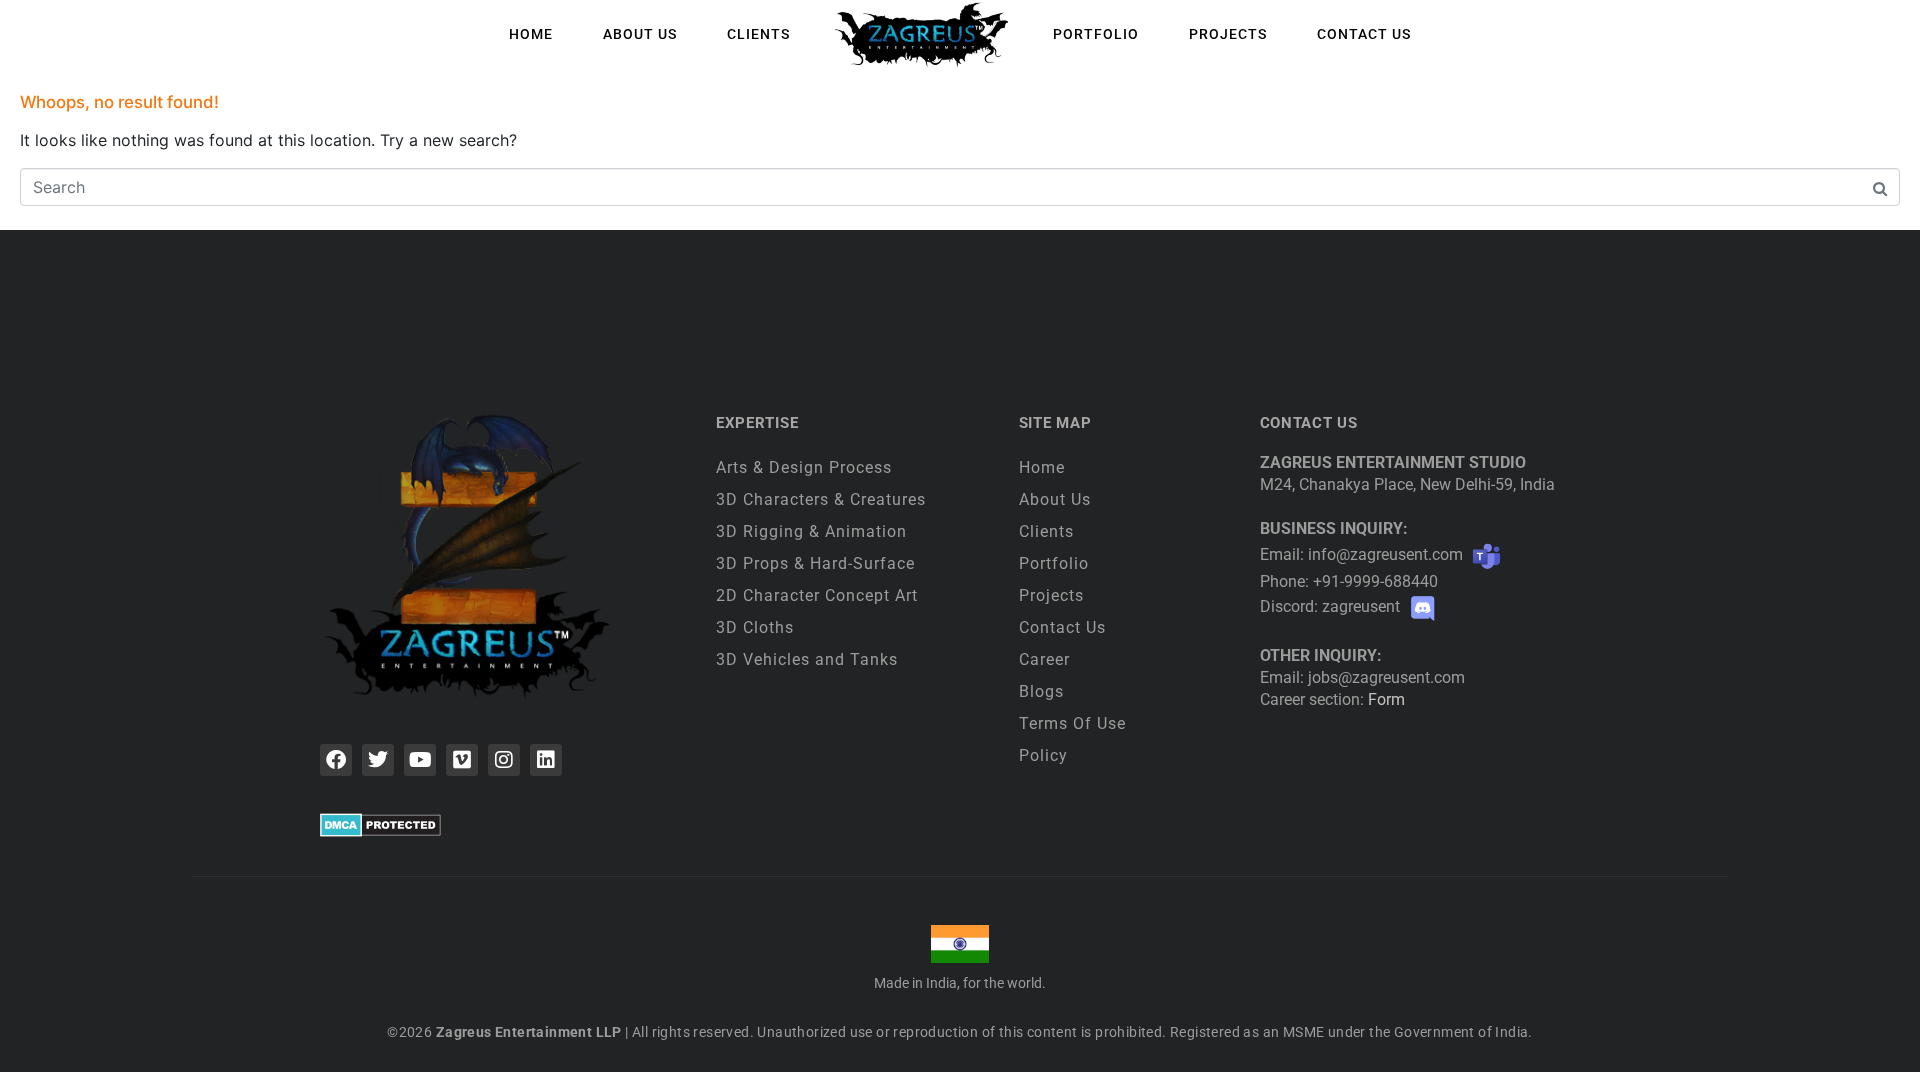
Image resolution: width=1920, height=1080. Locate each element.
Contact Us (1364, 34)
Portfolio (1096, 34)
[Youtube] (420, 760)
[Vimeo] (462, 760)
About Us (640, 34)
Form (1386, 699)
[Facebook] (336, 760)
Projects (1228, 34)
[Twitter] (378, 760)
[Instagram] (504, 760)
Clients (758, 34)
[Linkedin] (546, 760)
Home (531, 34)
